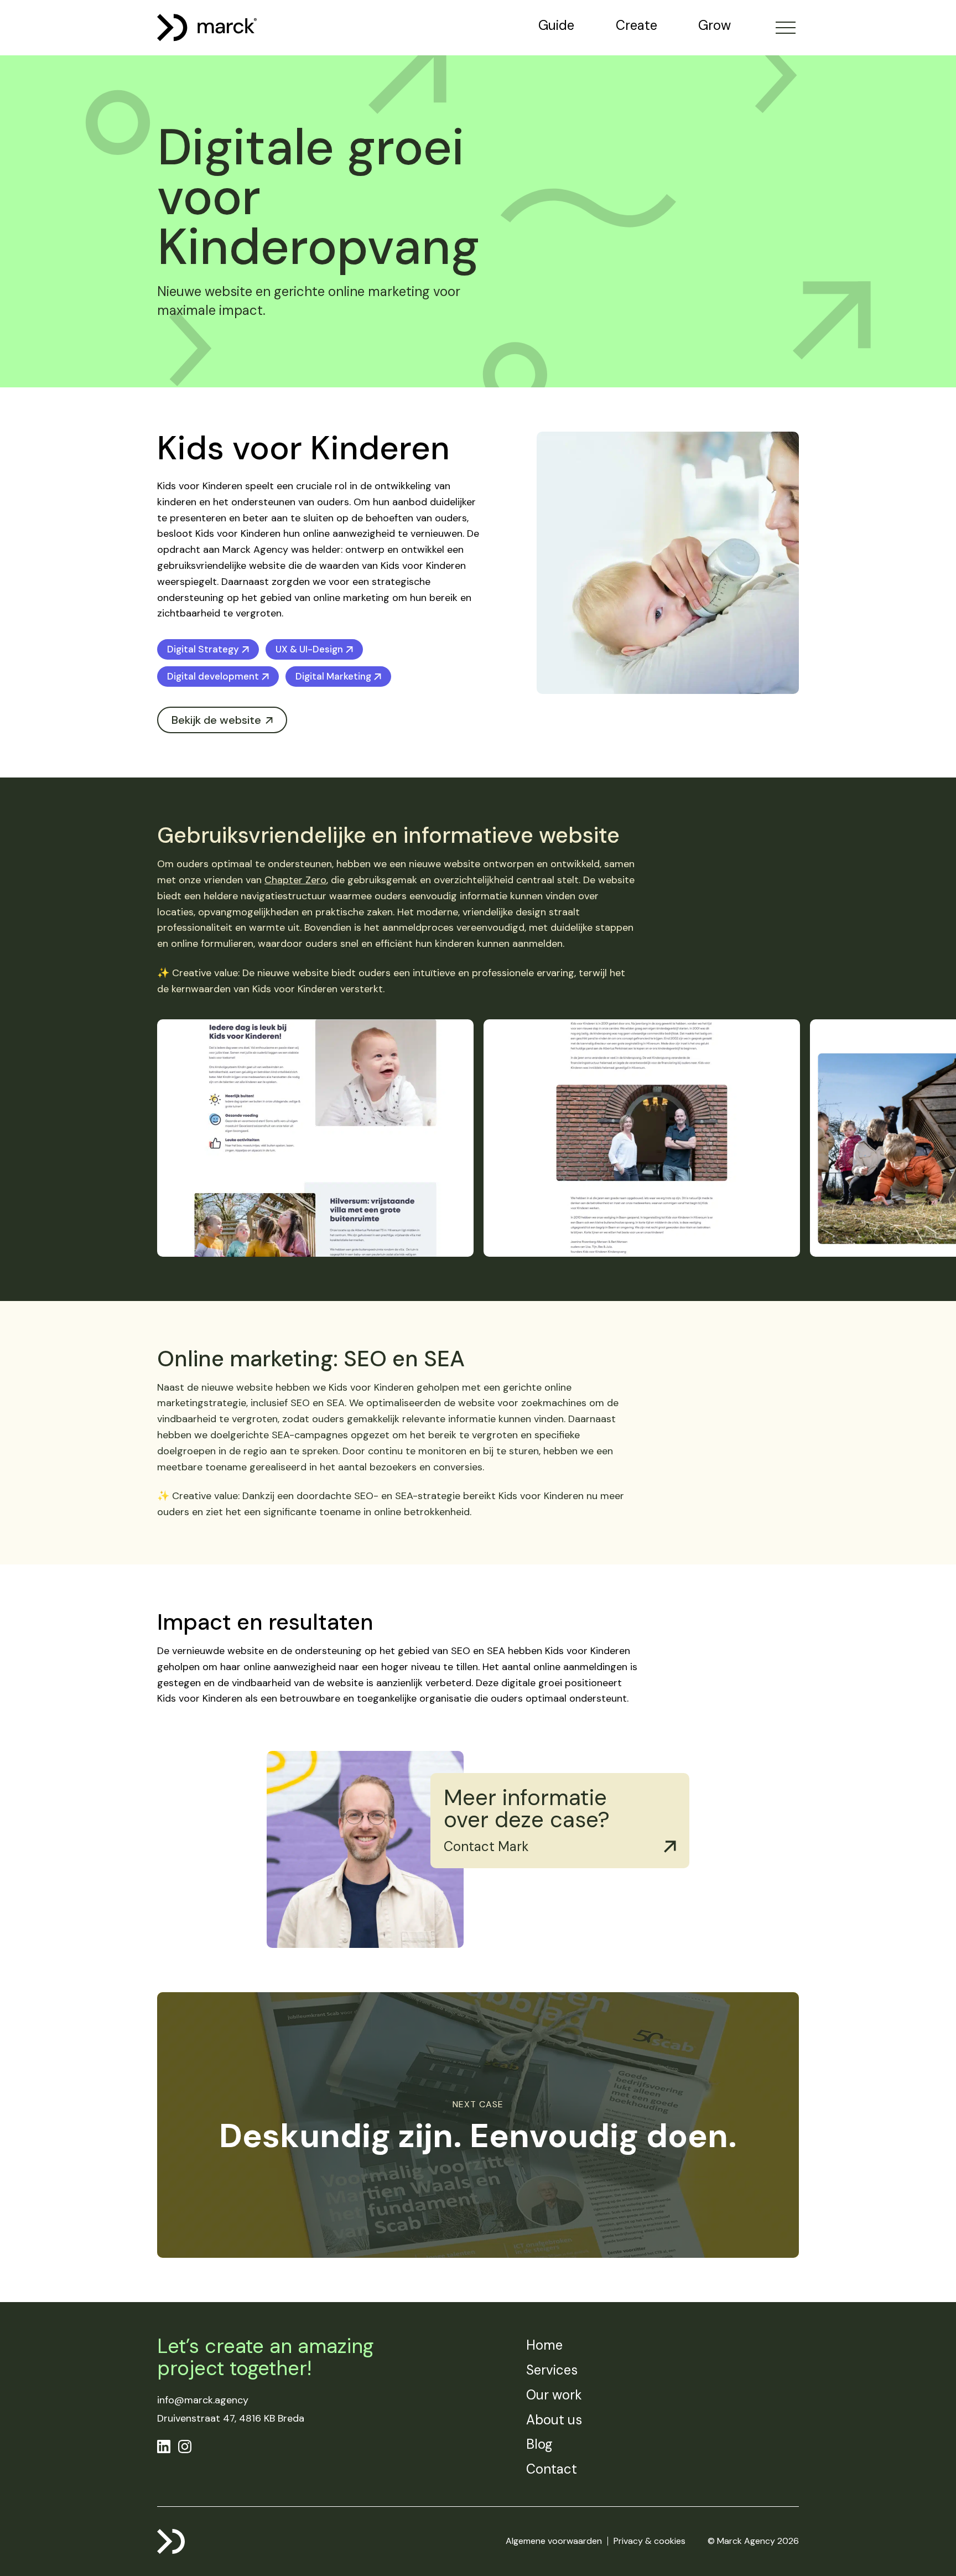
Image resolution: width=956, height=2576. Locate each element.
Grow (715, 25)
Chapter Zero (295, 880)
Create (637, 25)
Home (544, 2345)
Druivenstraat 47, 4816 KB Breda (231, 2418)
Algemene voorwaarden (554, 2541)
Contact (552, 2469)
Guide (556, 25)
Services (552, 2370)
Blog (539, 2444)
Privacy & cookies (650, 2541)
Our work (554, 2395)
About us (554, 2420)
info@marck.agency (203, 2400)
